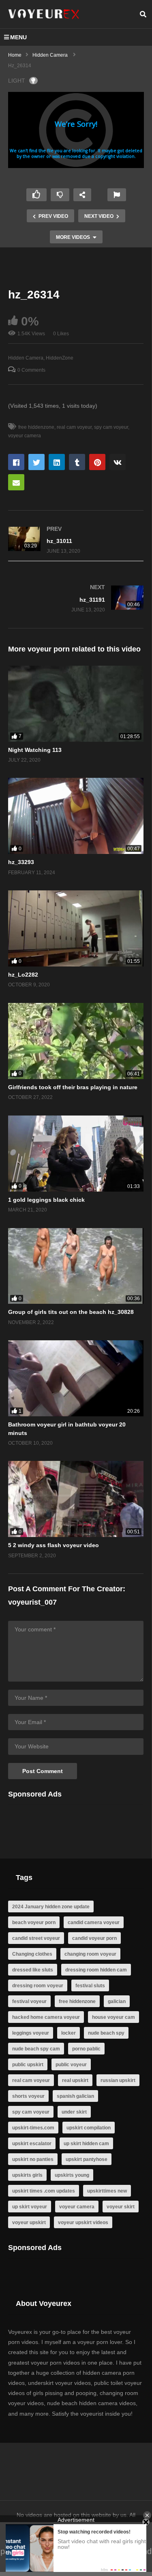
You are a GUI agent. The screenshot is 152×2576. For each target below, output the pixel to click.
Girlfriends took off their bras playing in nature (73, 1087)
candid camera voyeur (94, 1922)
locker (69, 2033)
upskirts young (72, 2175)
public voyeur (71, 2065)
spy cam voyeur (111, 427)
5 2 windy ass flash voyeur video (54, 1545)
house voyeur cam (113, 2017)
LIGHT (17, 81)
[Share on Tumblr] (77, 462)
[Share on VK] (118, 462)
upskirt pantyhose (87, 2159)
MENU (18, 37)
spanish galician (75, 2096)
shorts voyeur (28, 2096)
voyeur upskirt (29, 2223)
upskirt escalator (32, 2144)
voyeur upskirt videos (83, 2223)
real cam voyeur (74, 427)
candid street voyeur (36, 1938)
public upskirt (28, 2065)
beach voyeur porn (34, 1922)
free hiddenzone (36, 427)
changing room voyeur (90, 1954)
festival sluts (90, 1986)
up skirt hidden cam (86, 2144)
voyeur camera (77, 2207)
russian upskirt (118, 2080)
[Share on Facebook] (16, 462)
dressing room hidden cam (96, 1970)
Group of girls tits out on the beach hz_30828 (71, 1312)
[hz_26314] (76, 704)
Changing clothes (32, 1954)
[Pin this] (97, 462)
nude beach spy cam (36, 2049)
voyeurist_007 (32, 1602)
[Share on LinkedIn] (57, 462)
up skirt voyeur (30, 2207)
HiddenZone (60, 358)
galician (117, 2001)
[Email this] (16, 482)
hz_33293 (21, 862)
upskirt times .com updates (44, 2191)
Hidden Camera (26, 358)
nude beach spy (106, 2033)
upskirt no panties (33, 2159)
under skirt (74, 2112)
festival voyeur (29, 2001)
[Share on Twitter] (36, 462)
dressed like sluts (33, 1970)
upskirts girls (27, 2175)
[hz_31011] (76, 540)
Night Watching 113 (35, 750)
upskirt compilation (89, 2128)
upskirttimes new (107, 2191)
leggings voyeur (31, 2033)
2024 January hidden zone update (51, 1907)
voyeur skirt (121, 2207)
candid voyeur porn (94, 1938)
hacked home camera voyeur (46, 2017)
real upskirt (75, 2080)
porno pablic (86, 2049)
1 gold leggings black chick (46, 1200)
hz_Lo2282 (23, 975)
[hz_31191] (76, 599)
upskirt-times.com (33, 2128)
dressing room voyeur (38, 1986)
